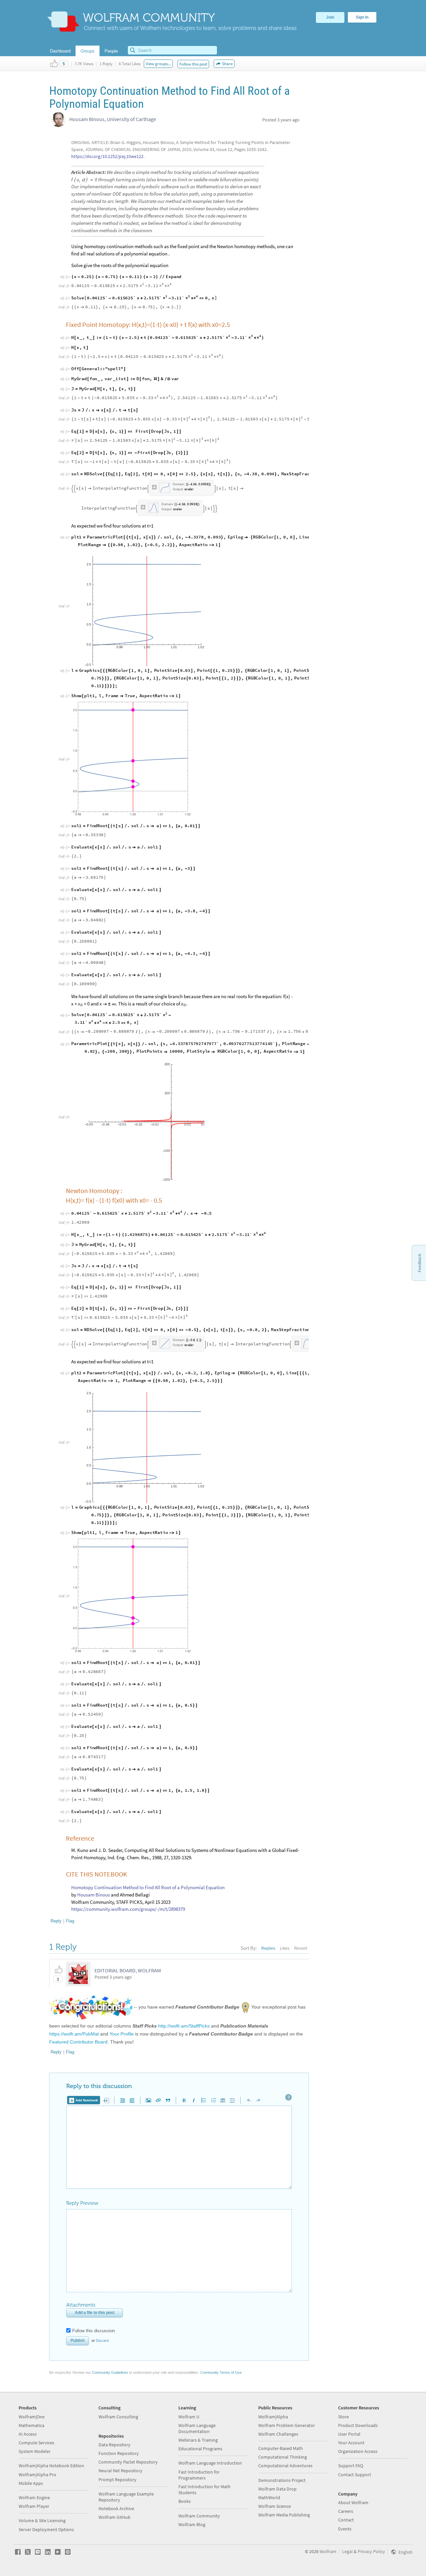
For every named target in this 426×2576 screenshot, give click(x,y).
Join (330, 17)
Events (345, 2529)
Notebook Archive (116, 2508)
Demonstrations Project (282, 2480)
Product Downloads (358, 2425)
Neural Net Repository (120, 2471)
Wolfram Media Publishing (284, 2515)
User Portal (349, 2434)
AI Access (28, 2434)
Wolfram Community (199, 2516)
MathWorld (269, 2498)
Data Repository (114, 2445)
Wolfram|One (32, 2417)
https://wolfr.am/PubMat (74, 2034)
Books (185, 2501)
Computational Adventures (285, 2466)
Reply (56, 1921)
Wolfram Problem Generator (287, 2425)
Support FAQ (351, 2466)
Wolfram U (189, 2417)
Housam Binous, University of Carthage (113, 119)
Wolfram (328, 2551)
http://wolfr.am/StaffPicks (184, 2026)
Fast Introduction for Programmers (199, 2475)
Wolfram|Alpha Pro (37, 2475)
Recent (301, 1948)
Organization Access (358, 2451)
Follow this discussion (94, 2331)
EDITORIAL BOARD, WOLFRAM (128, 1970)
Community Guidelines (110, 2372)
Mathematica (31, 2425)
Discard (102, 2341)
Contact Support (355, 2475)
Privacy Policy (371, 2551)
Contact (346, 2520)
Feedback (420, 1263)
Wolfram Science (275, 2506)
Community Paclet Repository (128, 2462)
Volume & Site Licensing (42, 2520)
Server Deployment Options (46, 2529)
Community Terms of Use (221, 2372)
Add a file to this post (95, 2313)
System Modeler (35, 2451)
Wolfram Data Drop (277, 2489)
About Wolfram (353, 2502)
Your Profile (122, 2034)
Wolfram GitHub (114, 2517)
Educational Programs (200, 2449)
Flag (70, 1921)
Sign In (362, 17)
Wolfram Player (34, 2506)
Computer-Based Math (281, 2448)
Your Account (351, 2443)
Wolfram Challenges (278, 2434)
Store (343, 2417)
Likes (285, 1948)
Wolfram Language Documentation (197, 2428)
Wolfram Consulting (118, 2417)
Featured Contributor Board (78, 2042)
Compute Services (36, 2443)
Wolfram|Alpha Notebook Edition (51, 2466)
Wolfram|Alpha (273, 2417)
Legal (347, 2551)
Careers (346, 2511)
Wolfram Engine (34, 2498)
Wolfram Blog (192, 2524)
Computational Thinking (283, 2457)
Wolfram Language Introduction (210, 2463)
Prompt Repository (117, 2480)
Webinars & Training (198, 2440)
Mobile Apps (31, 2483)
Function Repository (119, 2453)
